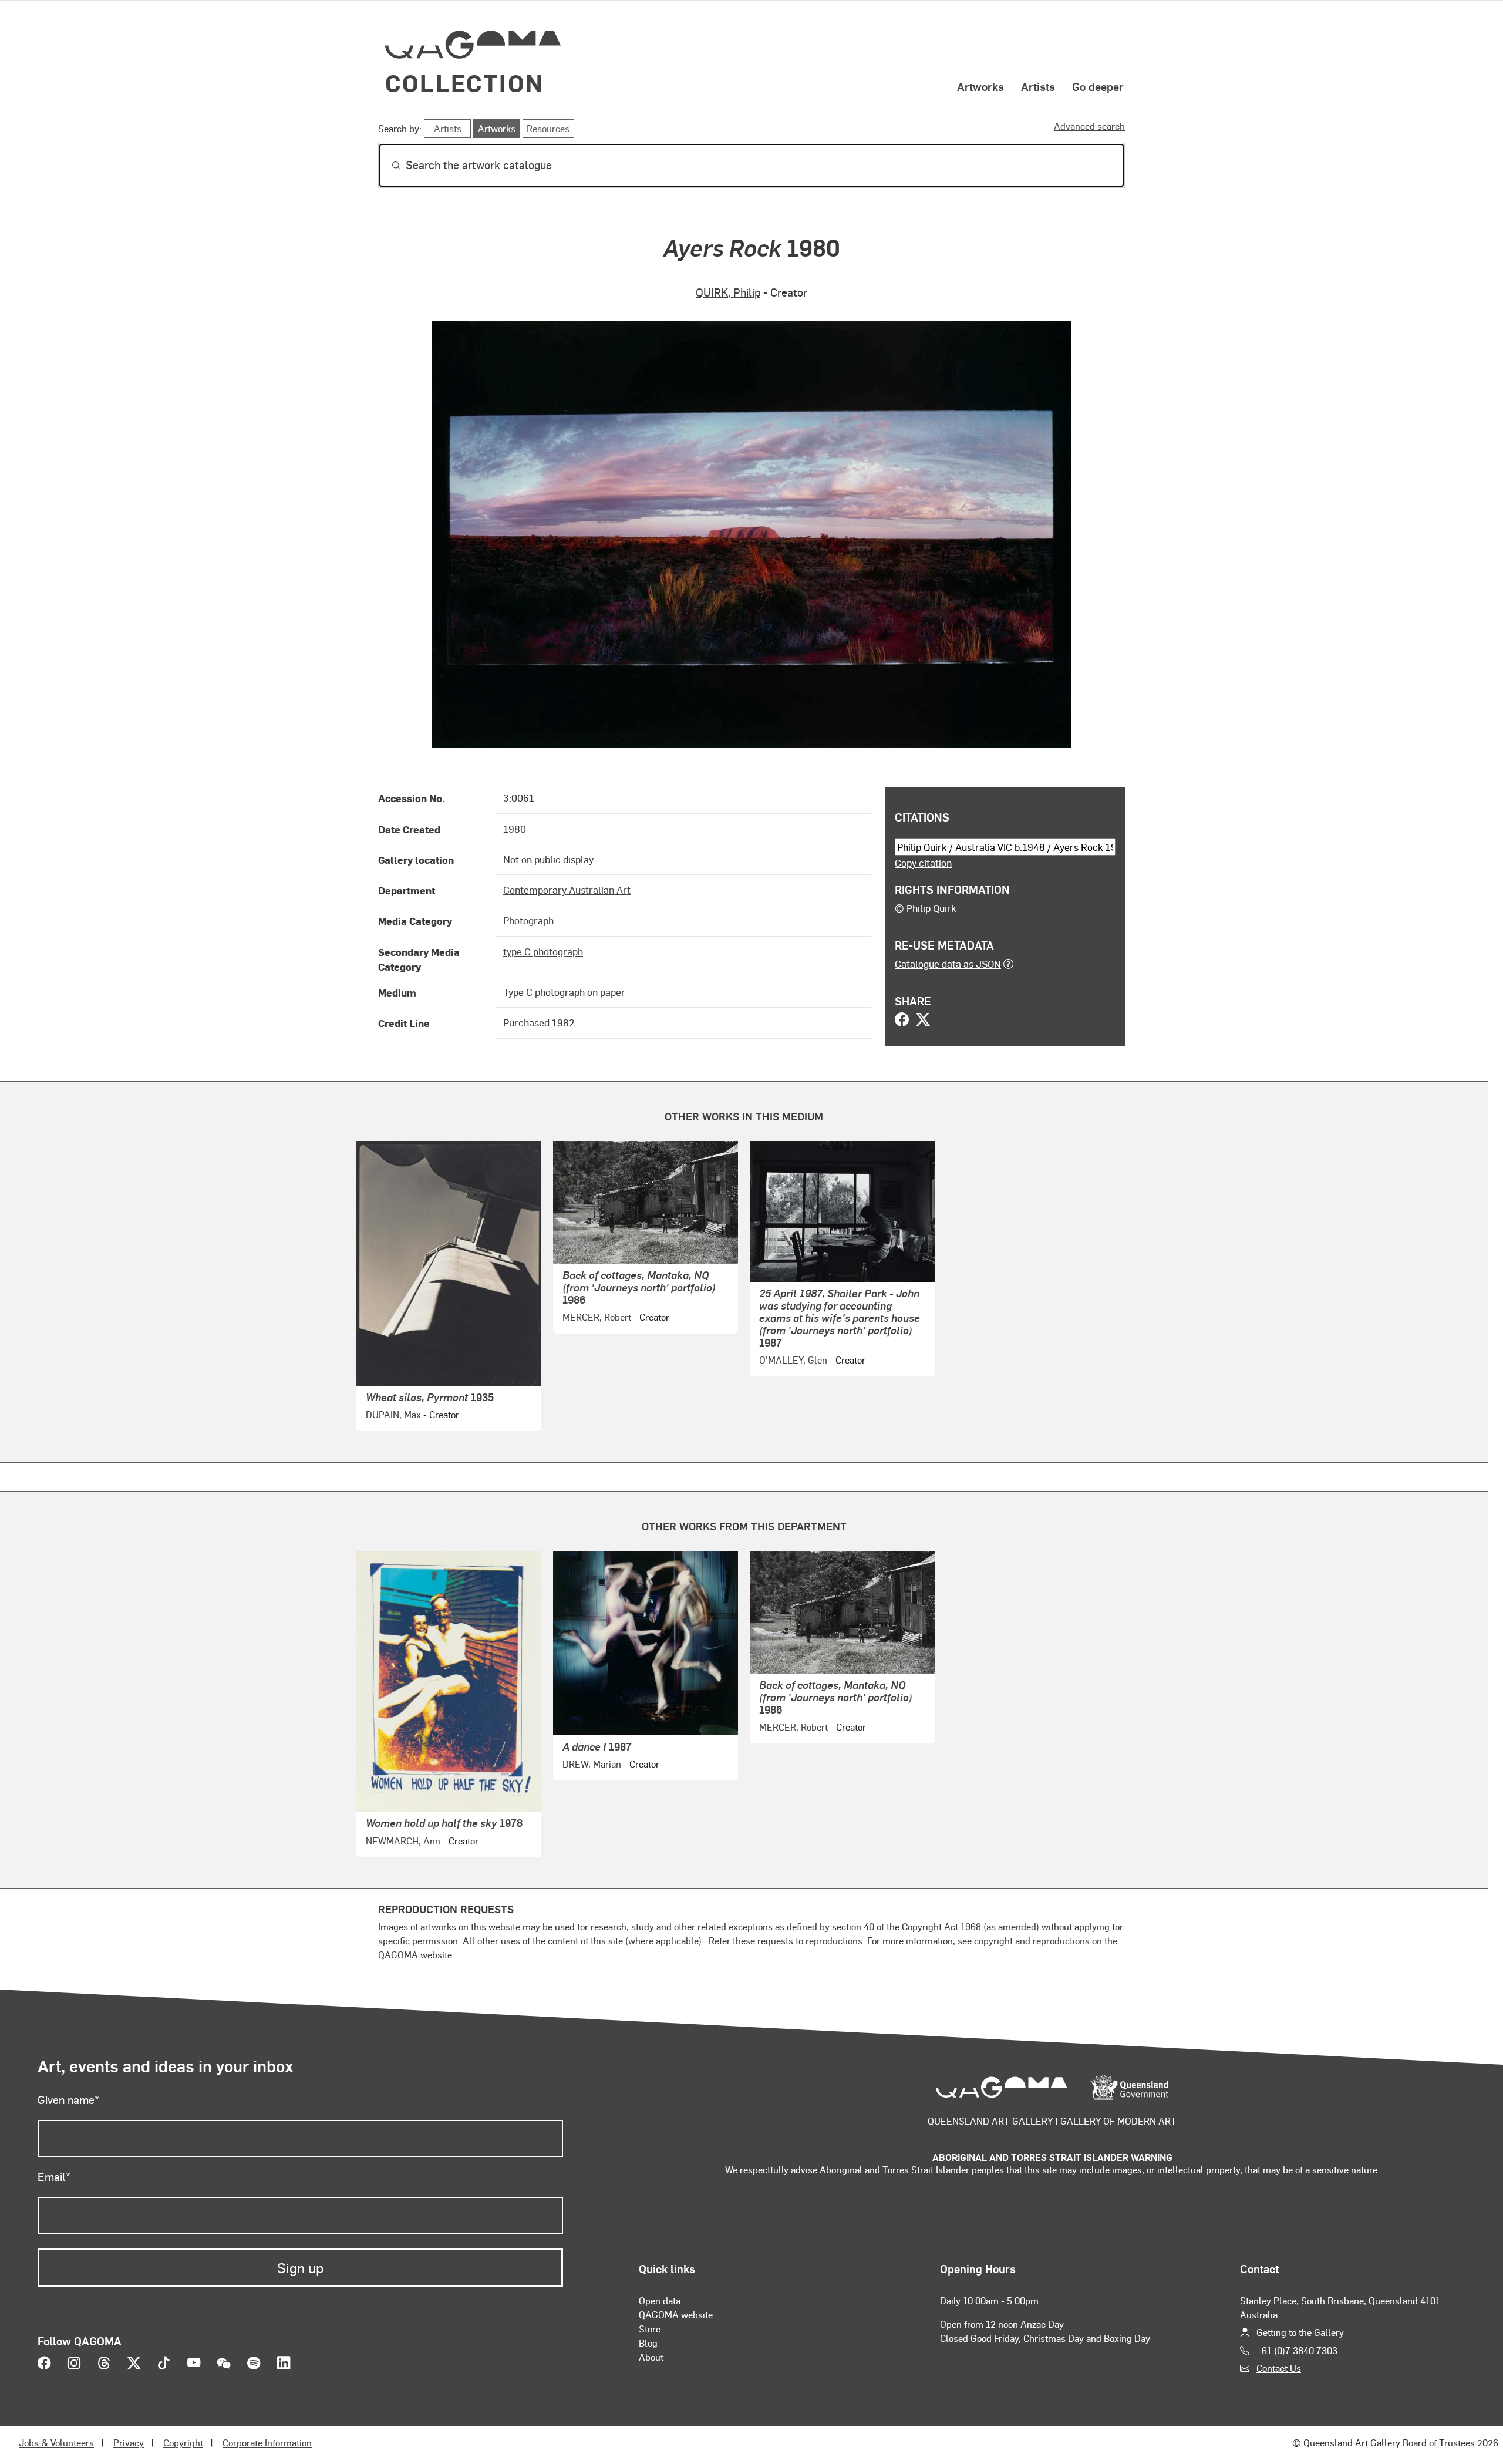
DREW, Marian (592, 1764)
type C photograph (543, 951)
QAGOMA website (676, 2315)
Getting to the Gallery (1300, 2332)
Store (650, 2329)
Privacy (129, 2443)
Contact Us (1279, 2368)
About (651, 2357)
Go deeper (1098, 86)
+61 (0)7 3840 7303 (1297, 2350)
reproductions (834, 1940)
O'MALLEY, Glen (793, 1360)
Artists (1038, 86)
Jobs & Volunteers (56, 2443)
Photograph (528, 920)
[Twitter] (923, 1021)
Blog (648, 2343)
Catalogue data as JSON (948, 964)
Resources (548, 128)
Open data (660, 2300)
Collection (464, 83)
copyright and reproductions (1032, 1940)
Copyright (183, 2443)
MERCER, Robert (597, 1317)
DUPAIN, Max (393, 1414)
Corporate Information (267, 2443)
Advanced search (1089, 126)
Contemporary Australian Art (567, 890)
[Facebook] (902, 1021)
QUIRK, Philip (728, 292)
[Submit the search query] (387, 166)
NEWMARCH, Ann (403, 1841)
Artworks (980, 86)
